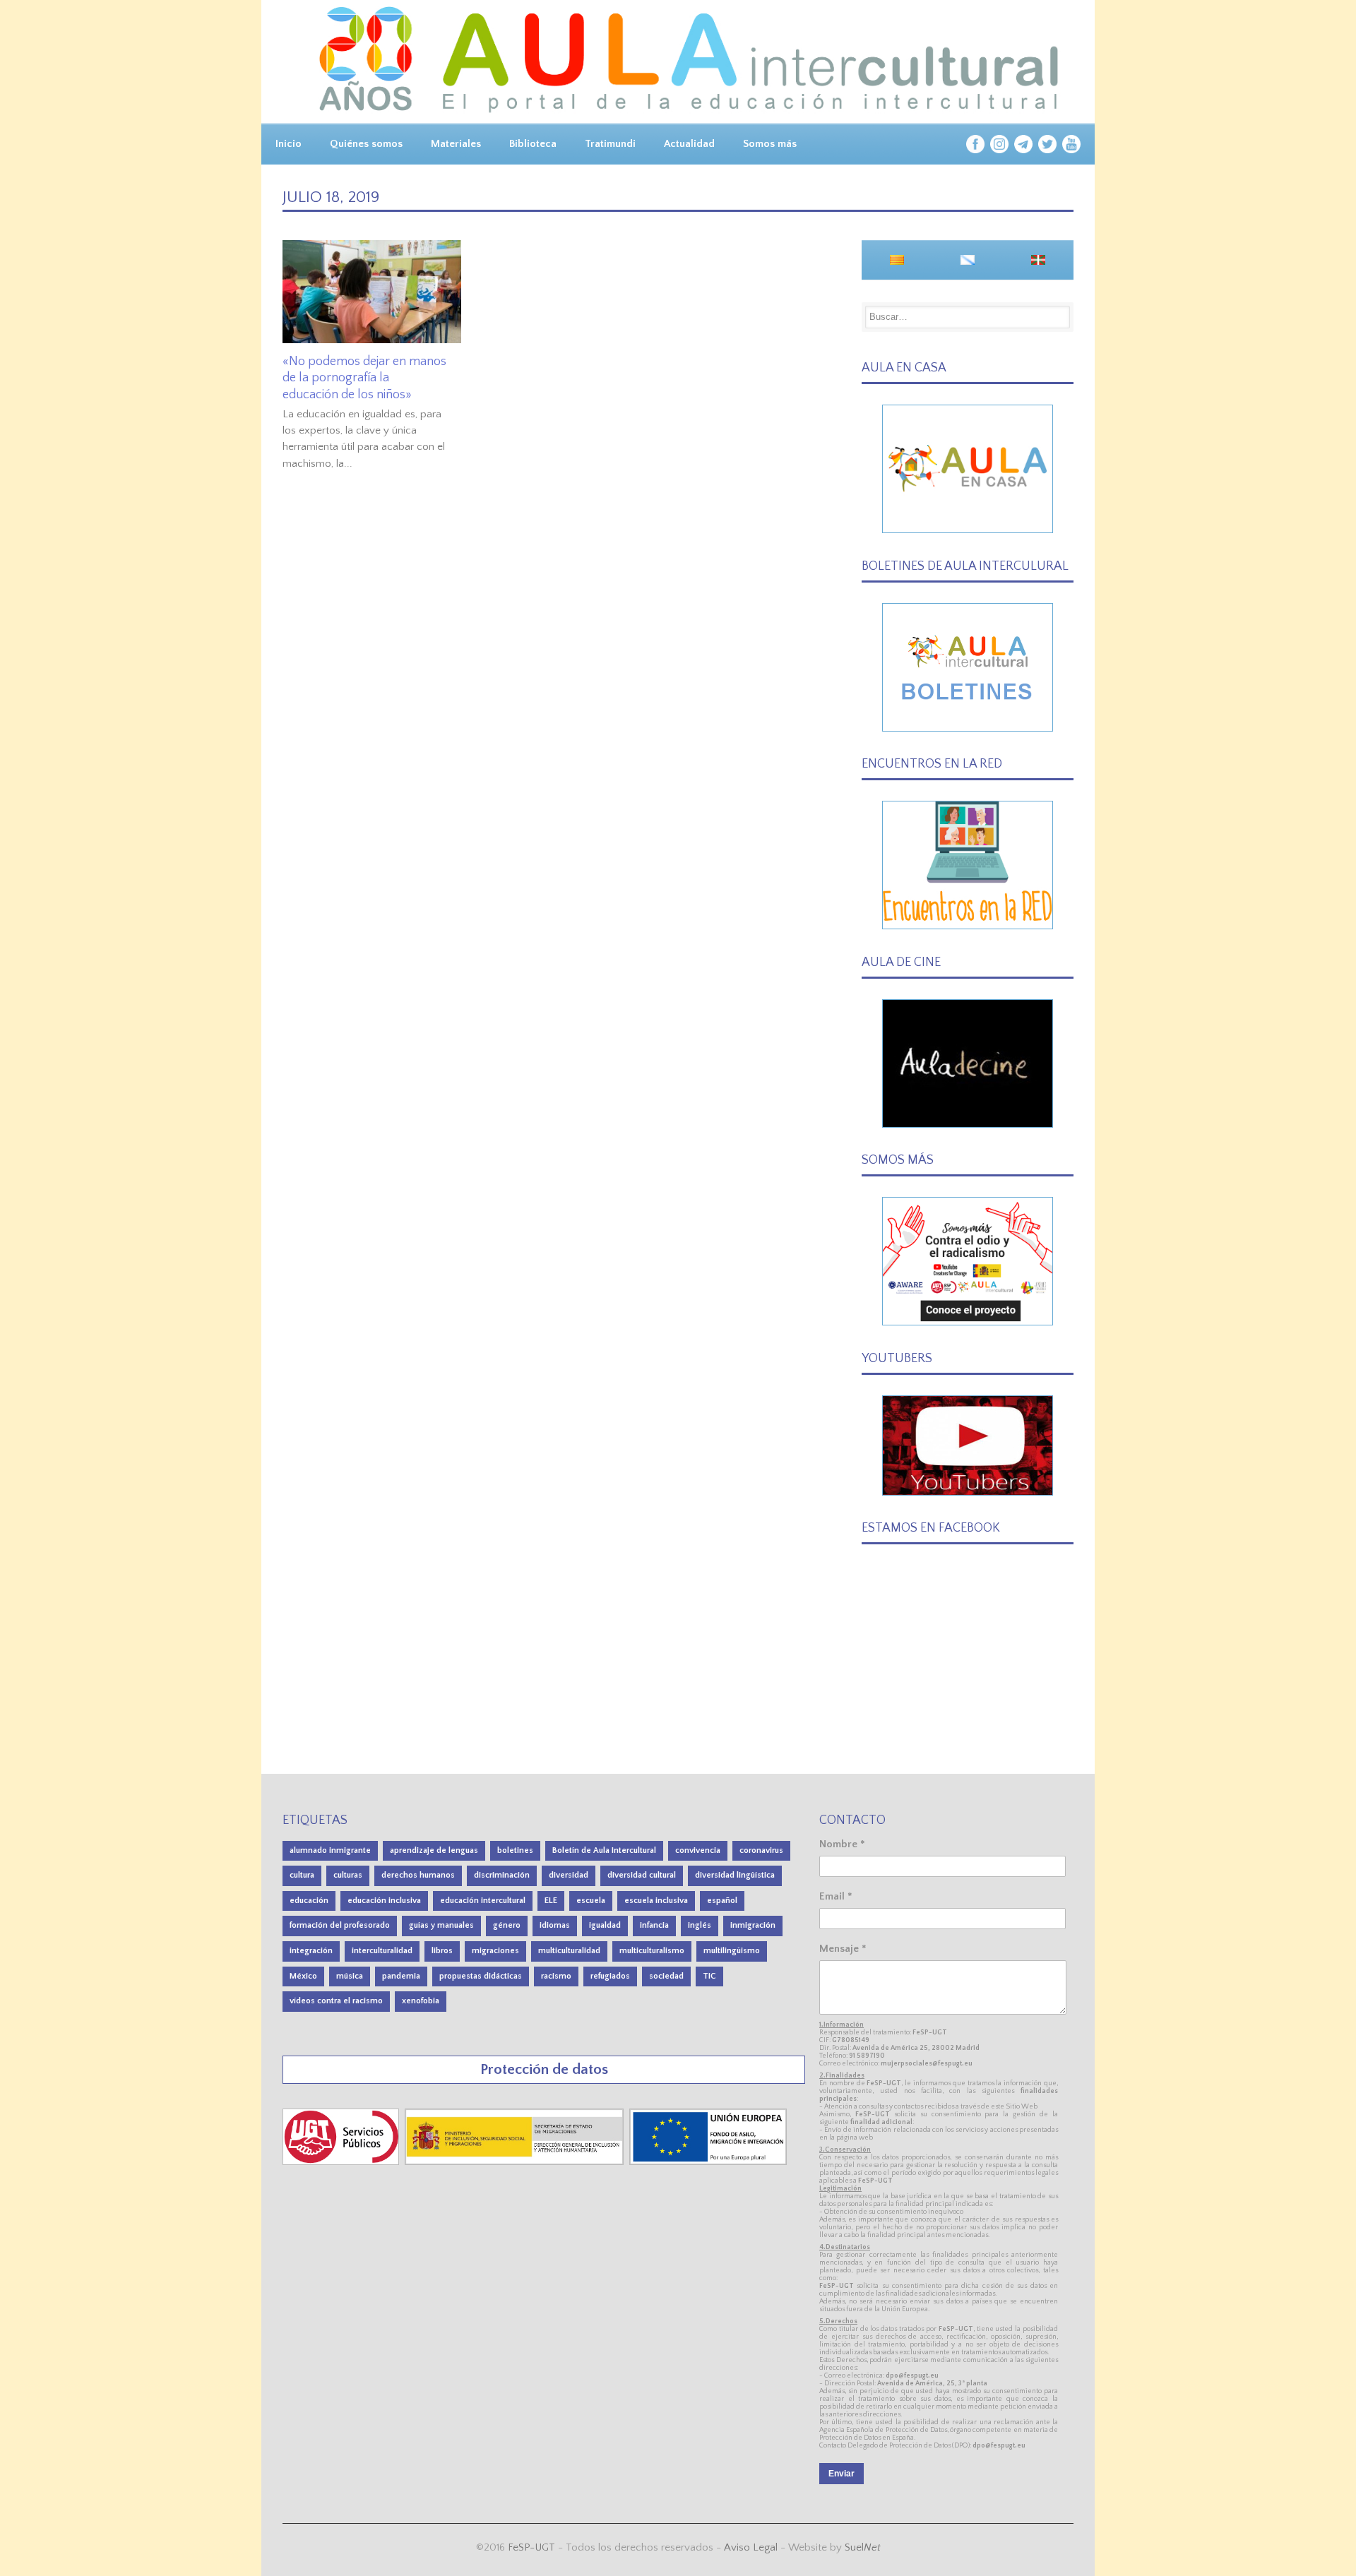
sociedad (666, 1976)
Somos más (770, 144)
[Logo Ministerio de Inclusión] (516, 2162)
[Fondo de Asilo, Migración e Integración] (708, 2162)
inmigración (753, 1925)
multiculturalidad (569, 1951)
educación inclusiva (384, 1901)
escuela (591, 1901)
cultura (302, 1875)
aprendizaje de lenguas (434, 1850)
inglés (700, 1925)
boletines (515, 1850)
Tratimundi (610, 144)
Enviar (841, 2474)
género (507, 1925)
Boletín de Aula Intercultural (604, 1850)
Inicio (289, 144)
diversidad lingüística (735, 1875)
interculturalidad (382, 1951)
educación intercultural (483, 1901)
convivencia (698, 1850)
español (722, 1901)
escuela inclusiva (656, 1901)
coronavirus (761, 1850)
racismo (556, 1976)
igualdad (605, 1925)
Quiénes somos (366, 144)
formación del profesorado (340, 1925)
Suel (863, 2547)
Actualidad (689, 144)
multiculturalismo (652, 1951)
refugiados (610, 1976)
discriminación (502, 1875)
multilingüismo (732, 1951)
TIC (709, 1976)
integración (311, 1951)
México (303, 1976)
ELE (551, 1901)
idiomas (555, 1925)
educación (309, 1901)
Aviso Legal (751, 2547)
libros (442, 1951)
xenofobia (421, 2001)
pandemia (401, 1976)
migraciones (495, 1951)
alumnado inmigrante (330, 1850)
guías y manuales (441, 1925)
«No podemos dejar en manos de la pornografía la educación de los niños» (364, 378)
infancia (654, 1925)
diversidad (569, 1875)
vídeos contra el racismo (336, 2001)
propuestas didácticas (481, 1976)
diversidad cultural (642, 1875)
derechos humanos (418, 1875)
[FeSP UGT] (342, 2162)
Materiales (456, 144)
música (350, 1976)
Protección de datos (544, 2069)
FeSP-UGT (531, 2547)
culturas (348, 1875)
